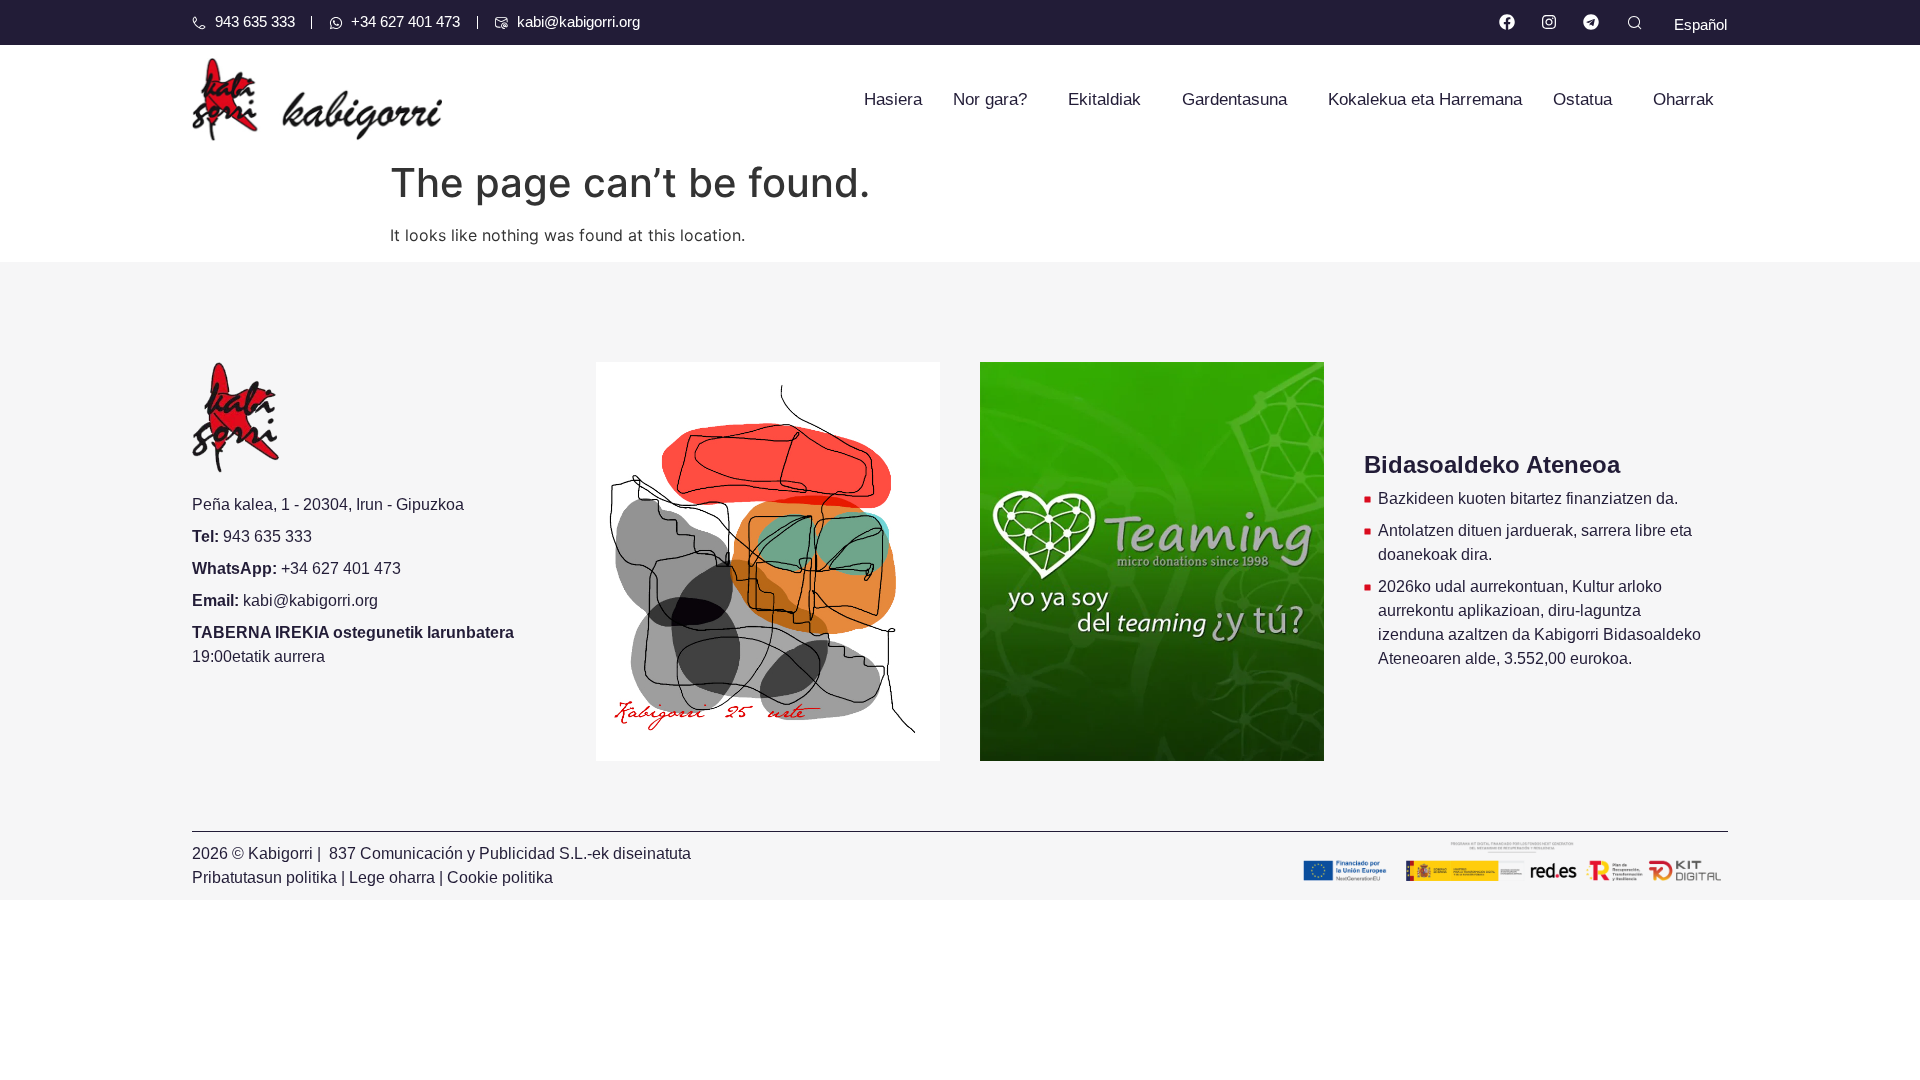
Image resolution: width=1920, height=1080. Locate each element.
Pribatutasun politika (264, 877)
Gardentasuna (1234, 99)
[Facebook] (1507, 22)
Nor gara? (990, 99)
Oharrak (1683, 99)
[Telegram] (1590, 22)
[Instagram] (1549, 22)
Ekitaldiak (1104, 99)
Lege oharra (392, 877)
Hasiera (893, 99)
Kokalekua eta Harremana (1425, 99)
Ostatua (1582, 99)
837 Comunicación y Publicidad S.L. (458, 853)
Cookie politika (500, 877)
